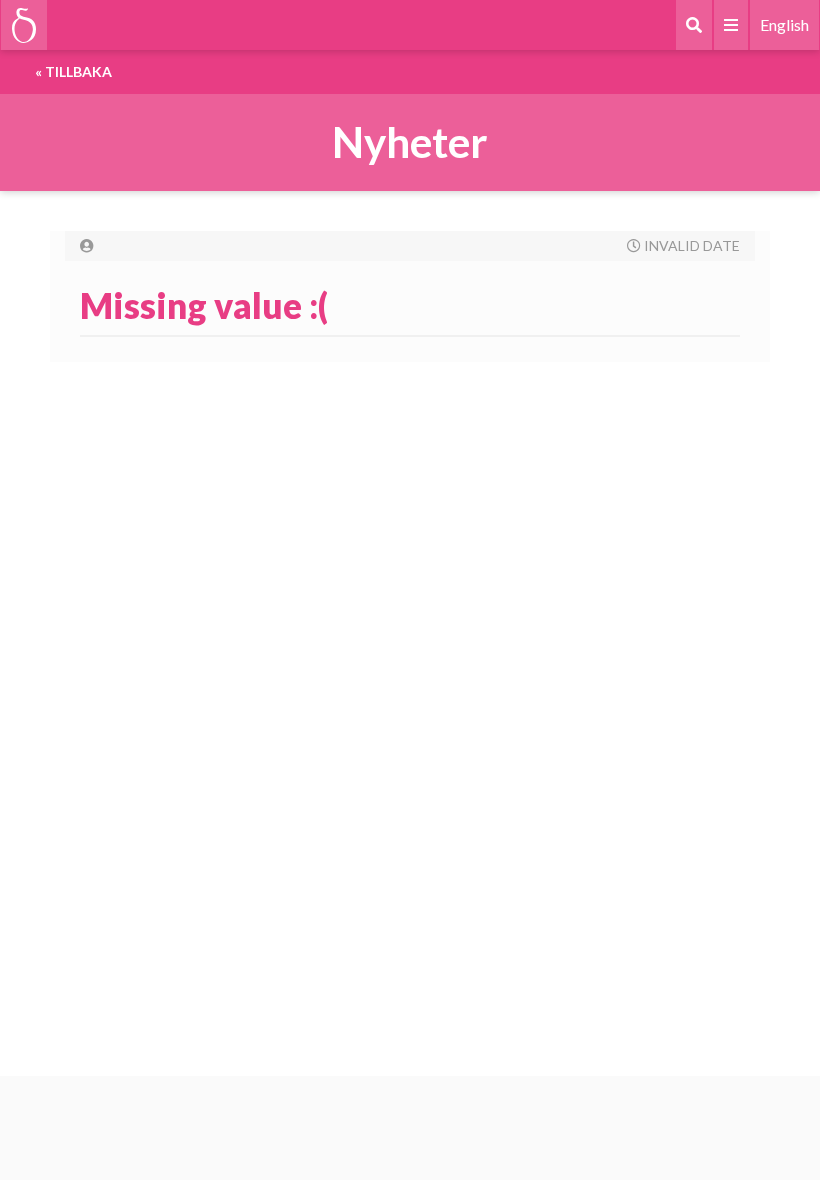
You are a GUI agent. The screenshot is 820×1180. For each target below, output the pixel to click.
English (784, 24)
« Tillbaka (73, 71)
